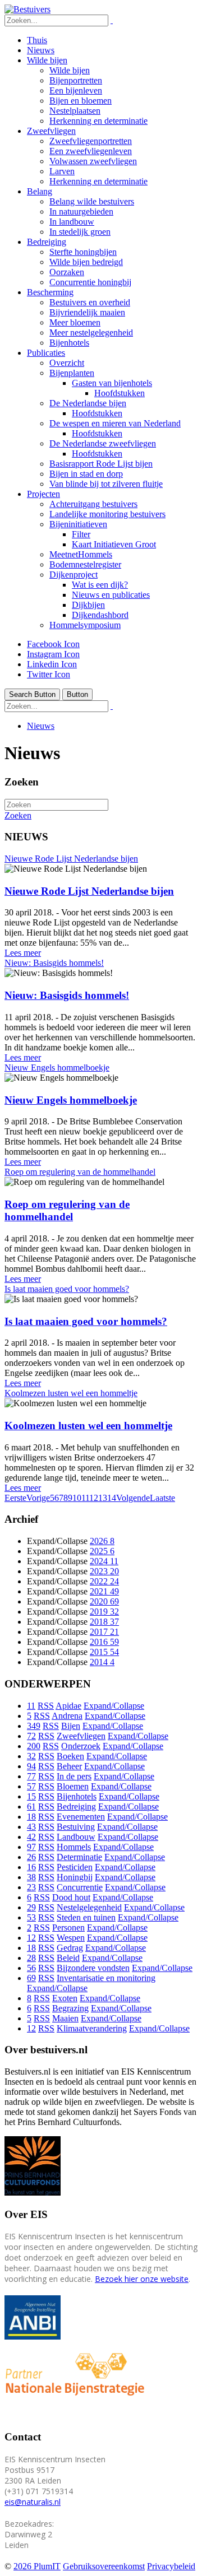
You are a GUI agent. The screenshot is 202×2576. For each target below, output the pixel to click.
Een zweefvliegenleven (91, 151)
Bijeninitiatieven (78, 524)
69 (31, 1978)
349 (34, 1726)
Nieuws (41, 50)
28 (31, 1958)
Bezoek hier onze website (142, 2279)
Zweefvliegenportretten (91, 141)
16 (31, 1867)
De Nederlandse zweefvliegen (103, 443)
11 (85, 1498)
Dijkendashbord (100, 615)
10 (77, 1498)
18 (31, 1817)
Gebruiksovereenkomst (104, 2566)
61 (31, 1807)
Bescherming (50, 292)
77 (31, 1776)
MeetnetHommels (81, 554)
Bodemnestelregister (85, 564)
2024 (104, 1561)
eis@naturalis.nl (33, 2502)
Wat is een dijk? (100, 585)
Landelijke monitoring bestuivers (107, 514)
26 (31, 1857)
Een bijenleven (76, 90)
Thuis (37, 40)
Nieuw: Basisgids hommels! (54, 963)
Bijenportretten (76, 80)
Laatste (162, 1498)
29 (31, 1907)
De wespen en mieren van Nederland (115, 423)
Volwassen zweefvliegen (93, 161)
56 (31, 1968)
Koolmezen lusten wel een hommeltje (71, 1393)
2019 (104, 1612)
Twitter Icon (49, 674)
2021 (104, 1591)
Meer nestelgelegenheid (91, 333)
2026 (102, 1541)
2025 (102, 1551)
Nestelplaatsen (75, 111)
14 (112, 1498)
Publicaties (46, 353)
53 (31, 1917)
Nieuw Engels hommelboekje (57, 1068)
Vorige (38, 1498)
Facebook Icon (53, 644)
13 (103, 1498)
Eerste (15, 1498)
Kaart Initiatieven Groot (114, 544)
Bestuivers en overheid (90, 302)
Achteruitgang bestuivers (93, 504)
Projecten (43, 494)
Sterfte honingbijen (83, 252)
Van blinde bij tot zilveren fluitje (106, 484)
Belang (40, 191)
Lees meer (23, 953)
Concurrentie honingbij (90, 282)
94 (31, 1766)
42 (31, 1837)
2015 (104, 1652)
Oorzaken (67, 272)
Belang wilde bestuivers (92, 201)
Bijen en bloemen (81, 101)
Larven (62, 171)
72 (31, 1736)
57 (31, 1786)
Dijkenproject (74, 575)
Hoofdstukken (120, 393)
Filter (81, 534)
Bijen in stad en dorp (86, 474)
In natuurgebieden (81, 211)
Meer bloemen (75, 322)
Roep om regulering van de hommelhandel (80, 1172)
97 (31, 1847)
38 (31, 1877)
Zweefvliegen (51, 131)
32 (31, 1756)
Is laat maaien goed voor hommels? (67, 1289)
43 (31, 1827)
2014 (102, 1662)
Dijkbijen (88, 605)
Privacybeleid (171, 2566)
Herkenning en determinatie (98, 121)
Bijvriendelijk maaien (87, 312)
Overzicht (67, 363)
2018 (104, 1622)
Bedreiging (47, 242)
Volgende (133, 1498)
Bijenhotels (69, 343)
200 (34, 1746)
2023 (104, 1571)
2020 (104, 1601)
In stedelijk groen (80, 232)
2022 (104, 1581)
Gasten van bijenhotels (112, 383)
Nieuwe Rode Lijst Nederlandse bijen (71, 859)
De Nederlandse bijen (88, 403)
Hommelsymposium (85, 625)
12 (94, 1498)
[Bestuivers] (27, 9)
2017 (104, 1632)
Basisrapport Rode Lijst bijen (101, 464)
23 (31, 1887)
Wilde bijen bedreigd (86, 262)
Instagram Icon (53, 654)
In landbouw (72, 222)
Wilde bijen (47, 60)
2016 (104, 1642)
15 (31, 1796)
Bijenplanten (72, 373)
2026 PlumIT (37, 2566)
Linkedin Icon (52, 664)
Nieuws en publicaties (111, 595)
